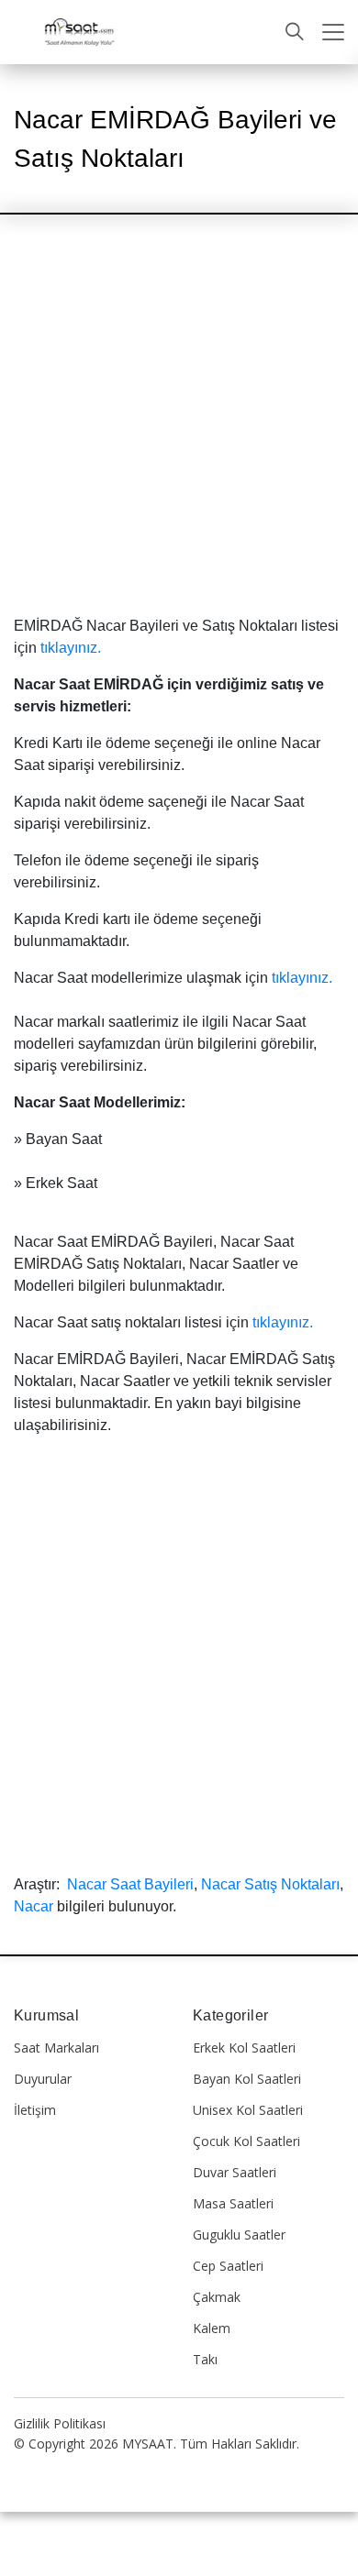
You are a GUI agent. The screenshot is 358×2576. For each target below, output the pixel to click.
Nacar (34, 1906)
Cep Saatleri (228, 2266)
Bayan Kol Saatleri (247, 2079)
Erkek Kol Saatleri (244, 2048)
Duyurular (43, 2079)
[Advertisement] (179, 430)
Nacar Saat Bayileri (130, 1884)
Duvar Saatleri (235, 2172)
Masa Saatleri (233, 2203)
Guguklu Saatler (239, 2235)
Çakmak (217, 2297)
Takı (205, 2359)
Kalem (212, 2328)
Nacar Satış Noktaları (270, 1884)
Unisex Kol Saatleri (248, 2110)
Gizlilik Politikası (60, 2423)
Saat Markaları (56, 2048)
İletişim (35, 2110)
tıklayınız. (71, 648)
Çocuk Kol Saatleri (246, 2141)
